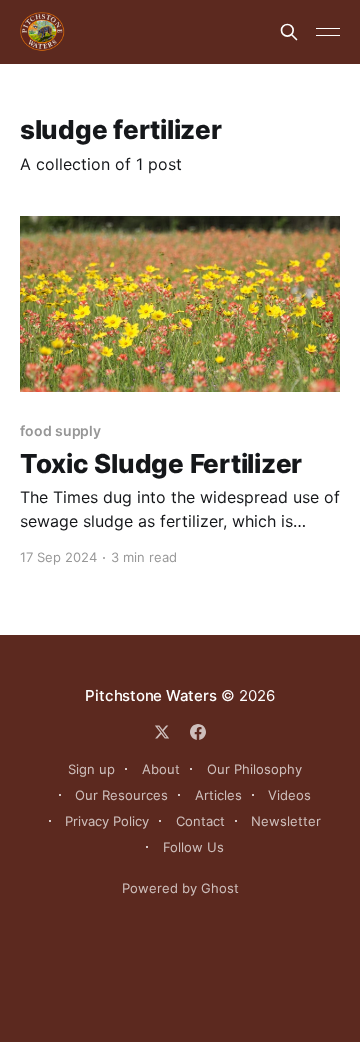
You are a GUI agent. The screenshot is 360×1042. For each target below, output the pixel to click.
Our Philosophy (254, 769)
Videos (289, 795)
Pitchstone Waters (150, 695)
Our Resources (121, 795)
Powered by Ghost (180, 888)
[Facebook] (198, 732)
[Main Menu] (328, 32)
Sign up (91, 769)
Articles (218, 795)
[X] (162, 732)
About (161, 769)
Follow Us (193, 847)
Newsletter (286, 821)
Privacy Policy (107, 821)
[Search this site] (289, 32)
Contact (200, 821)
